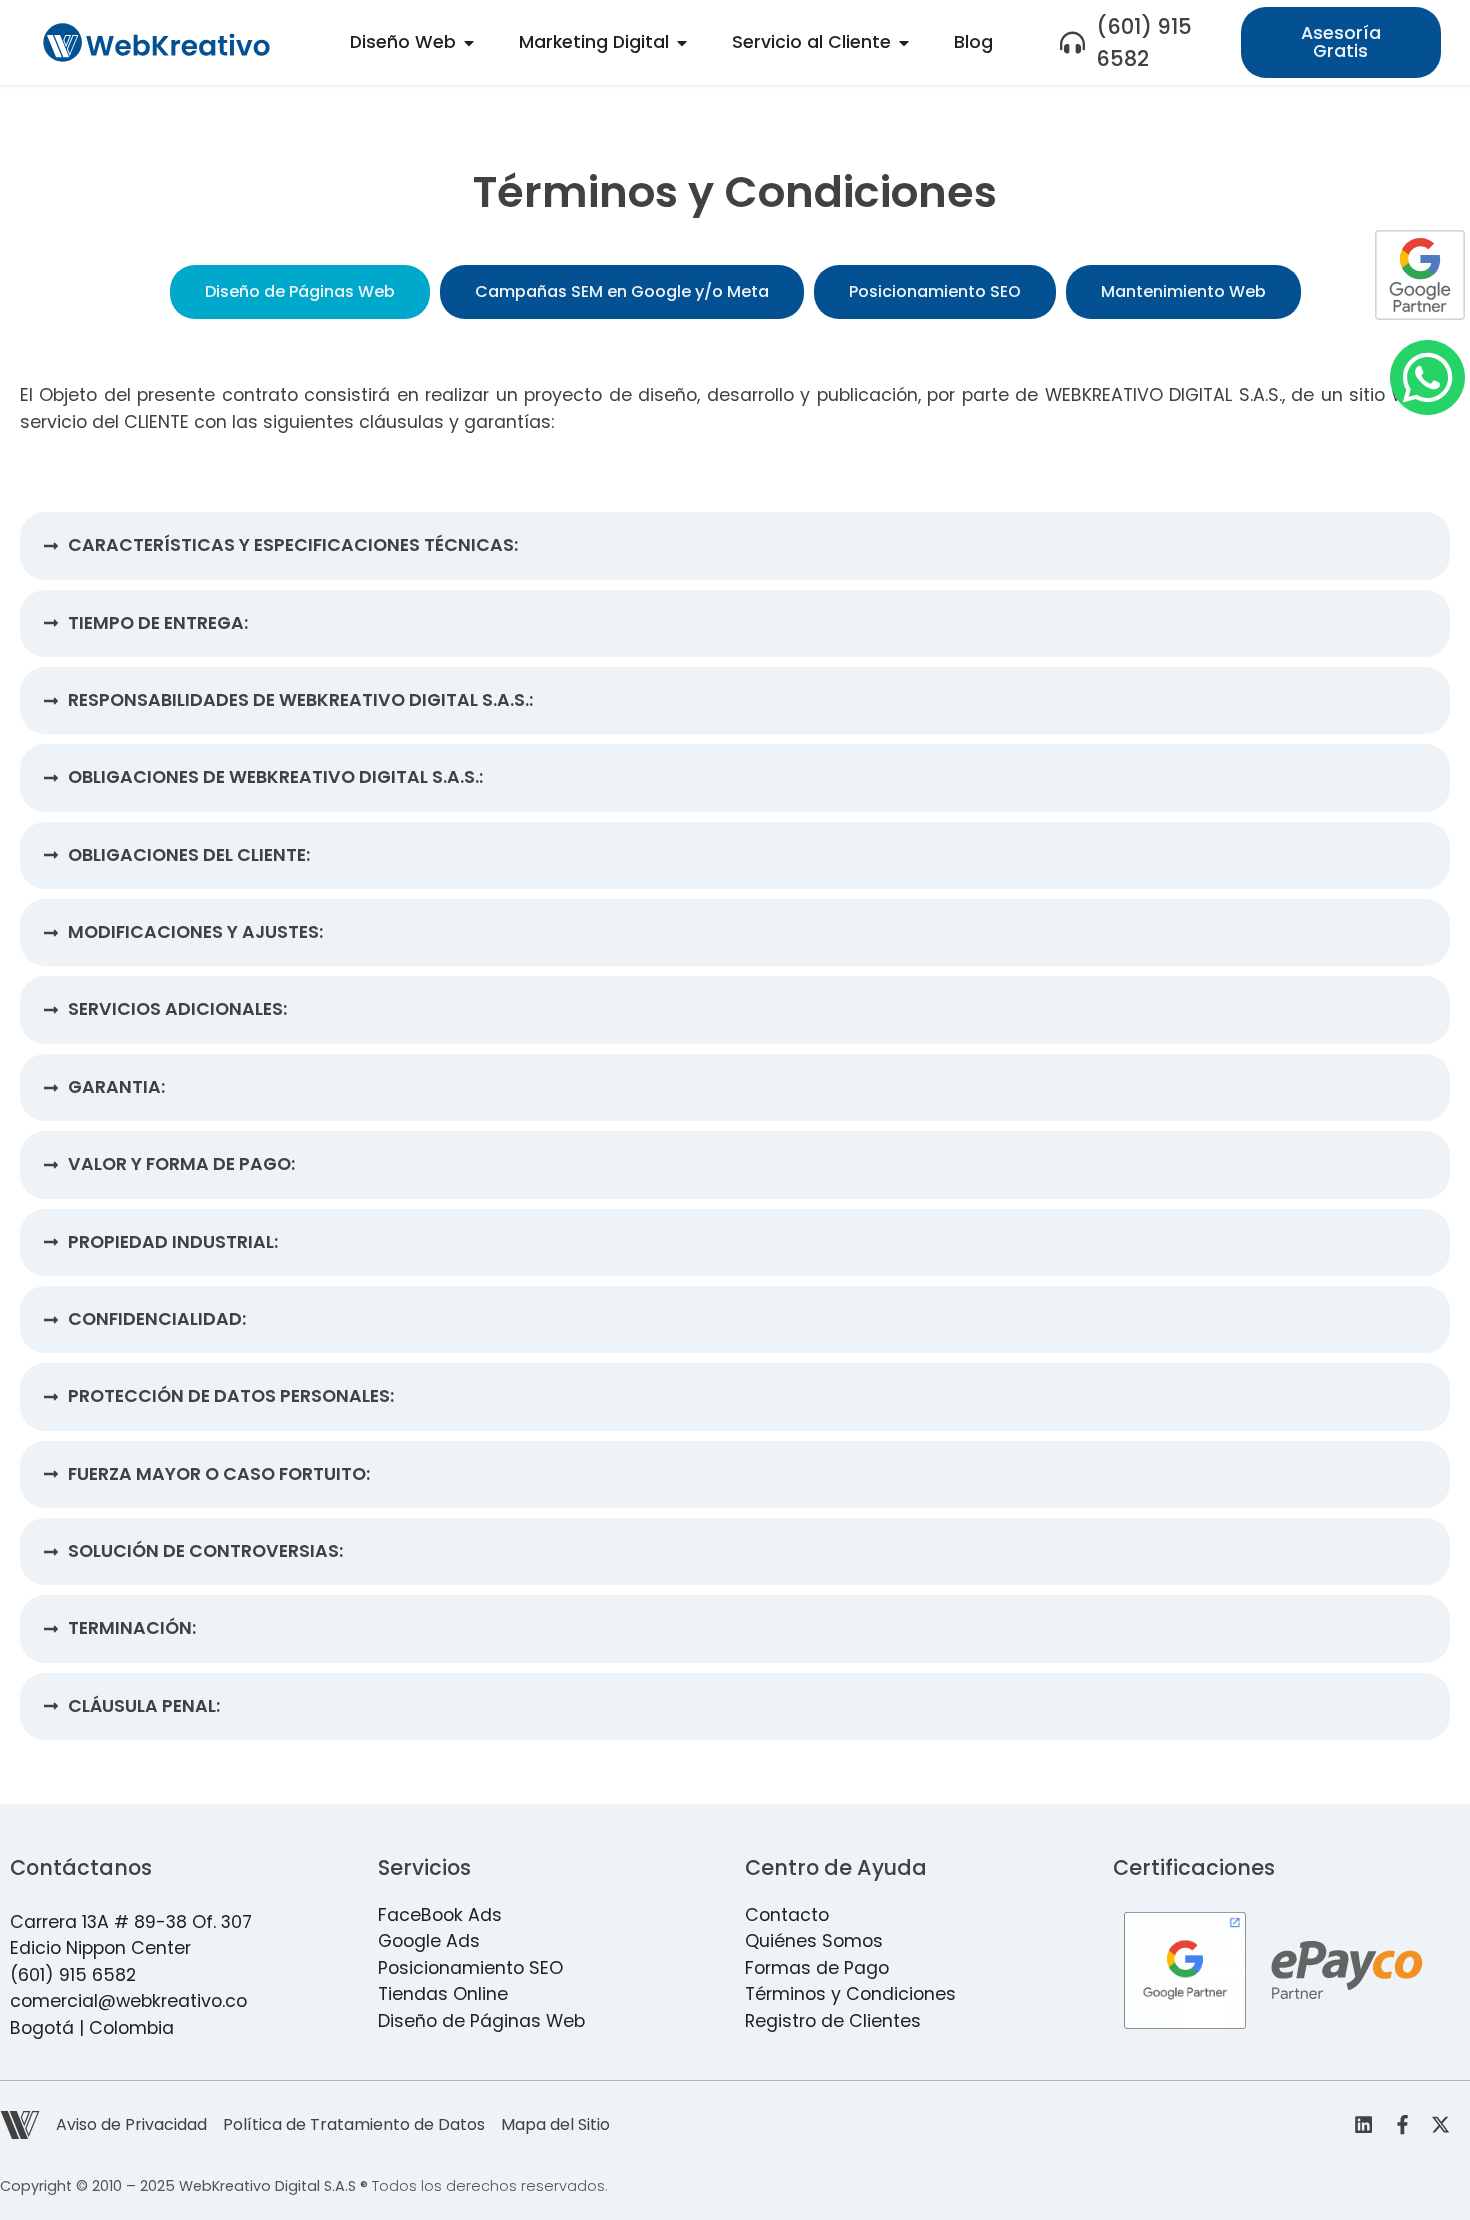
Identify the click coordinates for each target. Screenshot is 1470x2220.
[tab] (300, 292)
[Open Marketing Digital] (682, 42)
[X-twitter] (1441, 2125)
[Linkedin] (1364, 2125)
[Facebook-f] (1402, 2125)
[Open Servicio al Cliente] (904, 42)
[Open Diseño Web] (469, 42)
